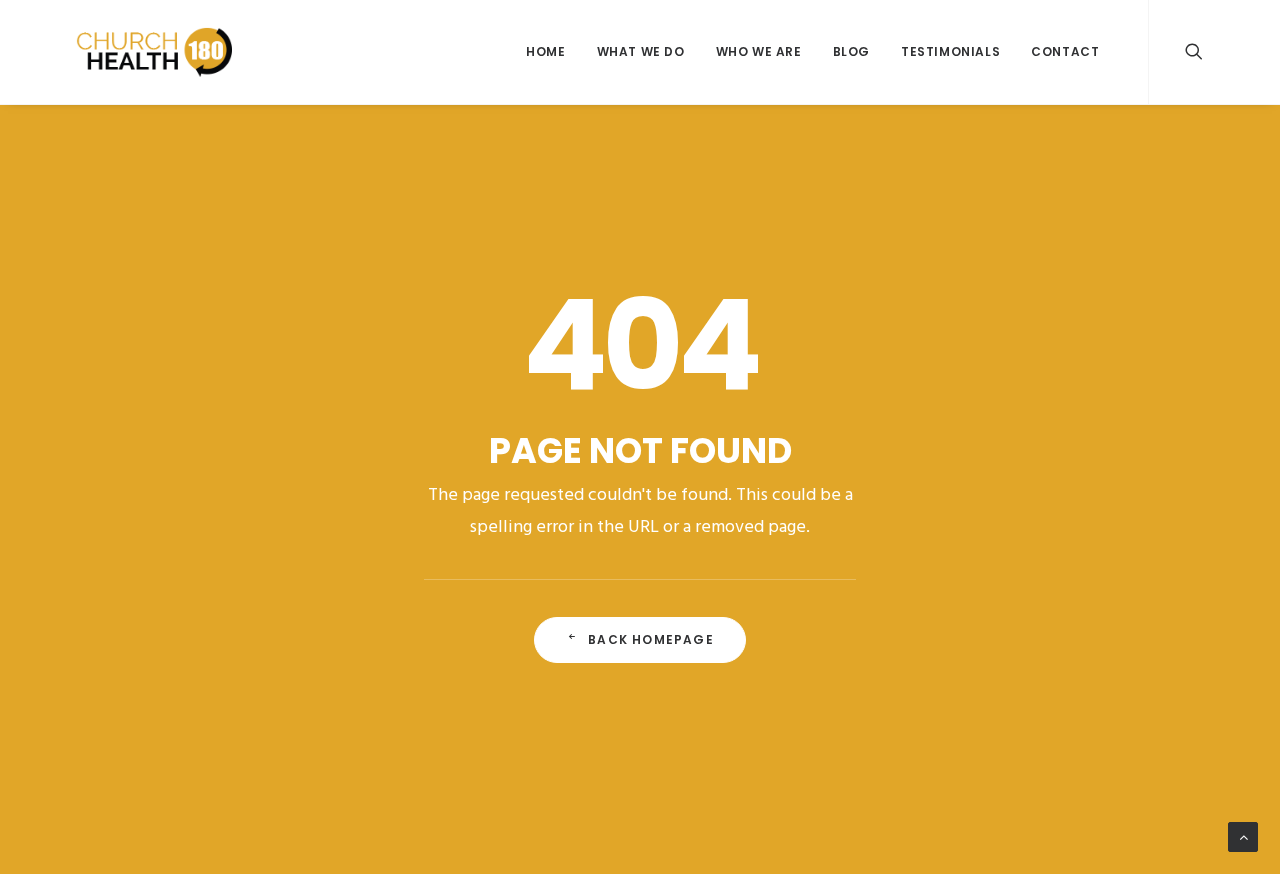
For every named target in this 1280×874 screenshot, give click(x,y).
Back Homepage (651, 639)
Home (545, 51)
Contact (1065, 51)
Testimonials (950, 51)
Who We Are (759, 51)
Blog (851, 51)
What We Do (641, 51)
